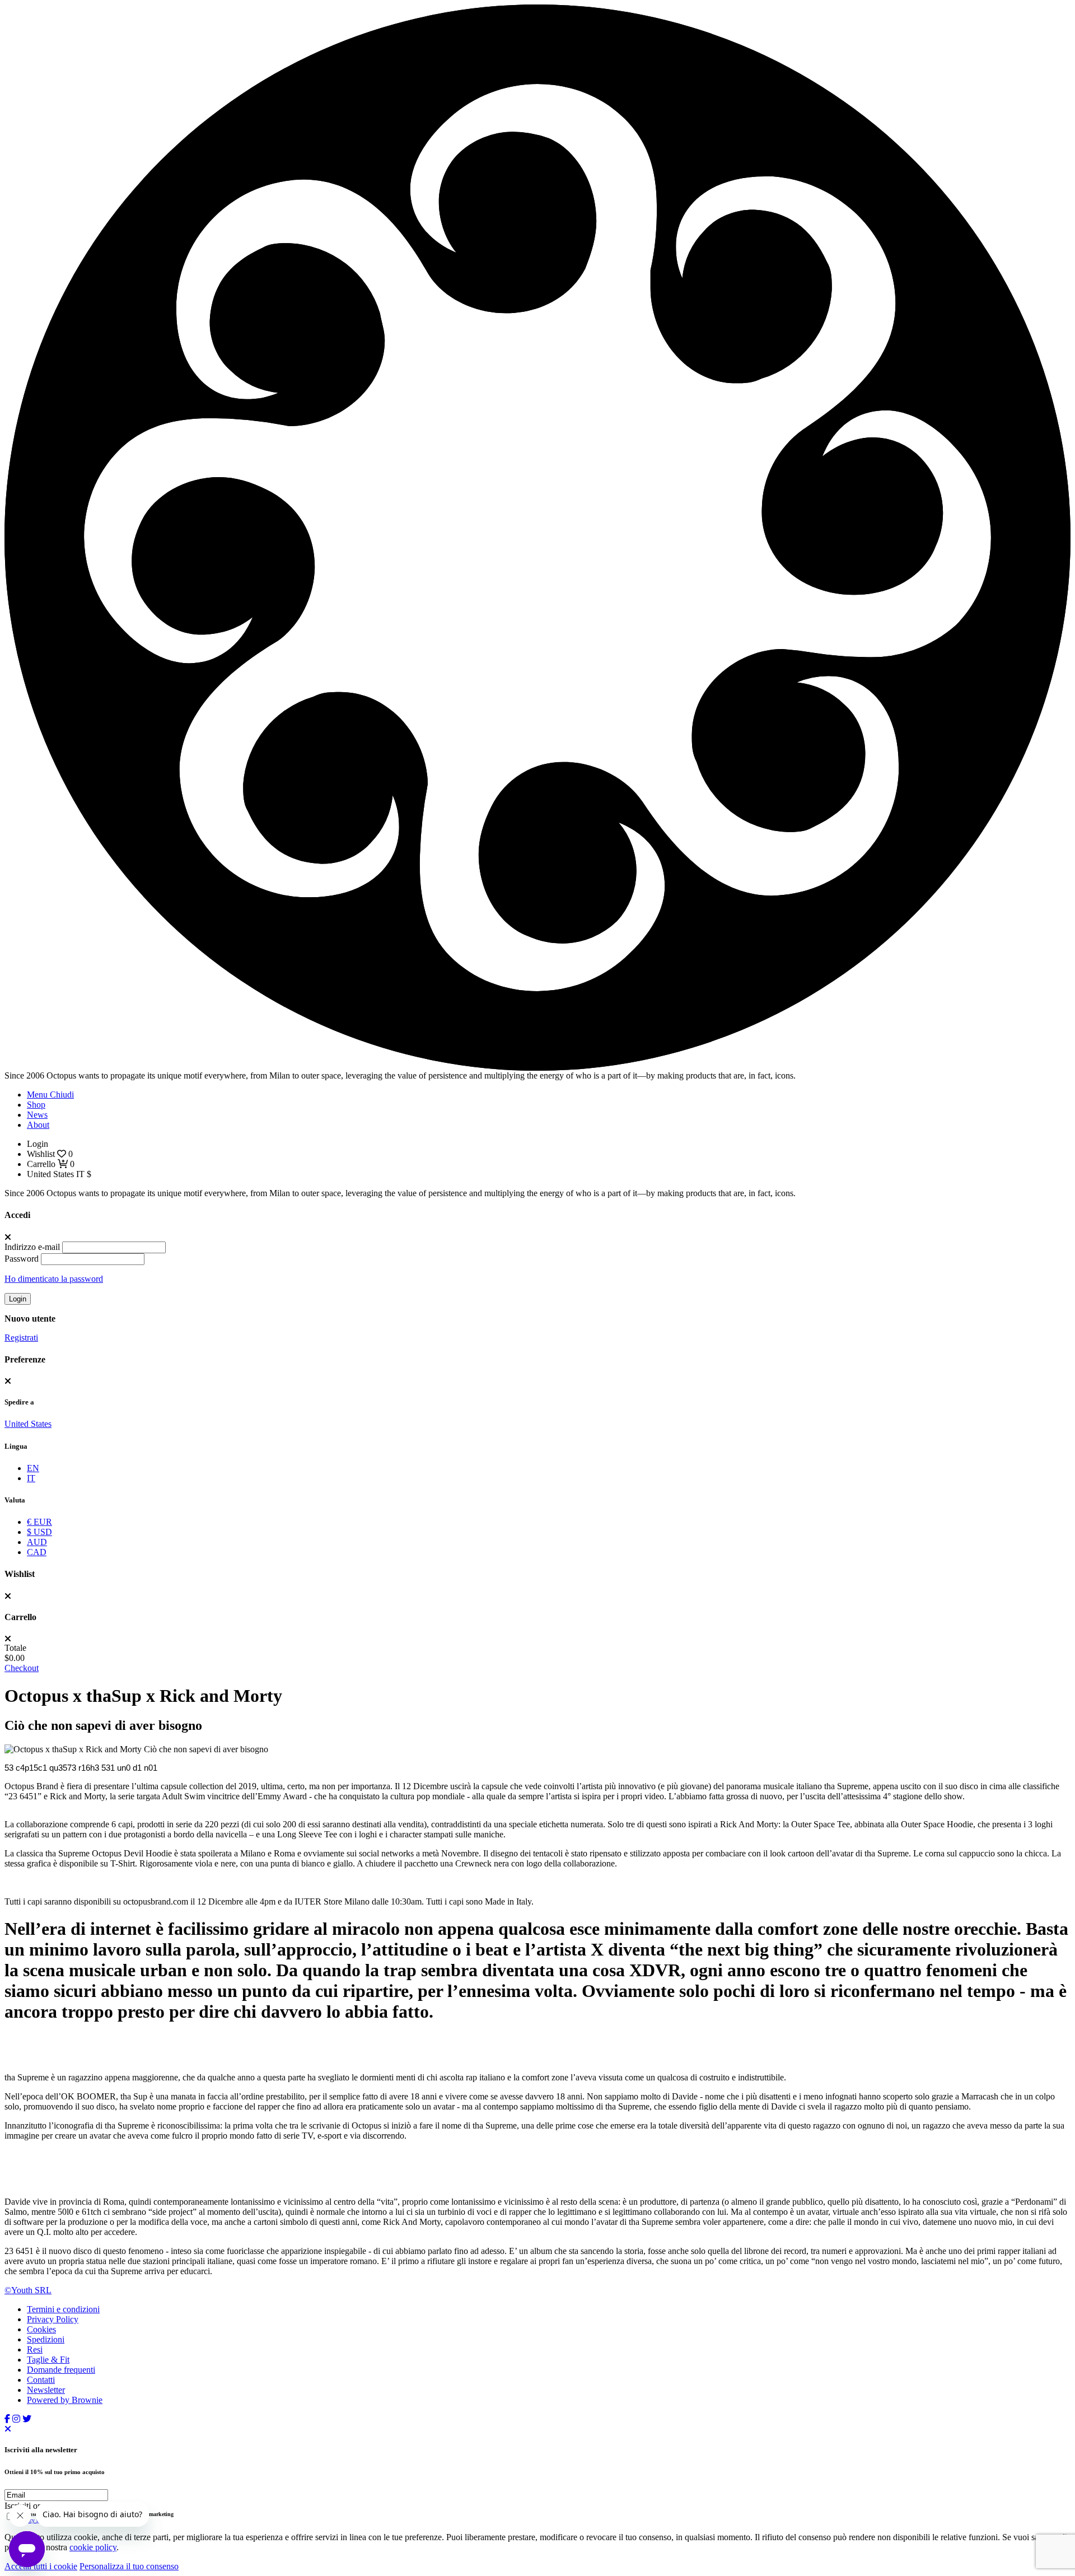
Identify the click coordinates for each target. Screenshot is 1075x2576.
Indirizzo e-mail (32, 1247)
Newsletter (46, 2390)
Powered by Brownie (65, 2400)
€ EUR (39, 1522)
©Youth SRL (28, 2290)
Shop (36, 1105)
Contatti (41, 2380)
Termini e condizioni (63, 2309)
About (38, 1125)
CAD (37, 1552)
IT (31, 1478)
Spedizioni (46, 2339)
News (37, 1115)
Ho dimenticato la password (54, 1279)
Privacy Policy (53, 2319)
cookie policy (93, 2547)
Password (22, 1259)
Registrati (21, 1338)
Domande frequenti (61, 2370)
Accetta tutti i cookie (41, 2566)
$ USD (39, 1532)
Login (18, 1299)
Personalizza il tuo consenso (129, 2566)
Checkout (22, 1668)
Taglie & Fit (48, 2360)
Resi (35, 2349)
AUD (37, 1542)
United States (28, 1424)
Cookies (41, 2329)
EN (33, 1468)
